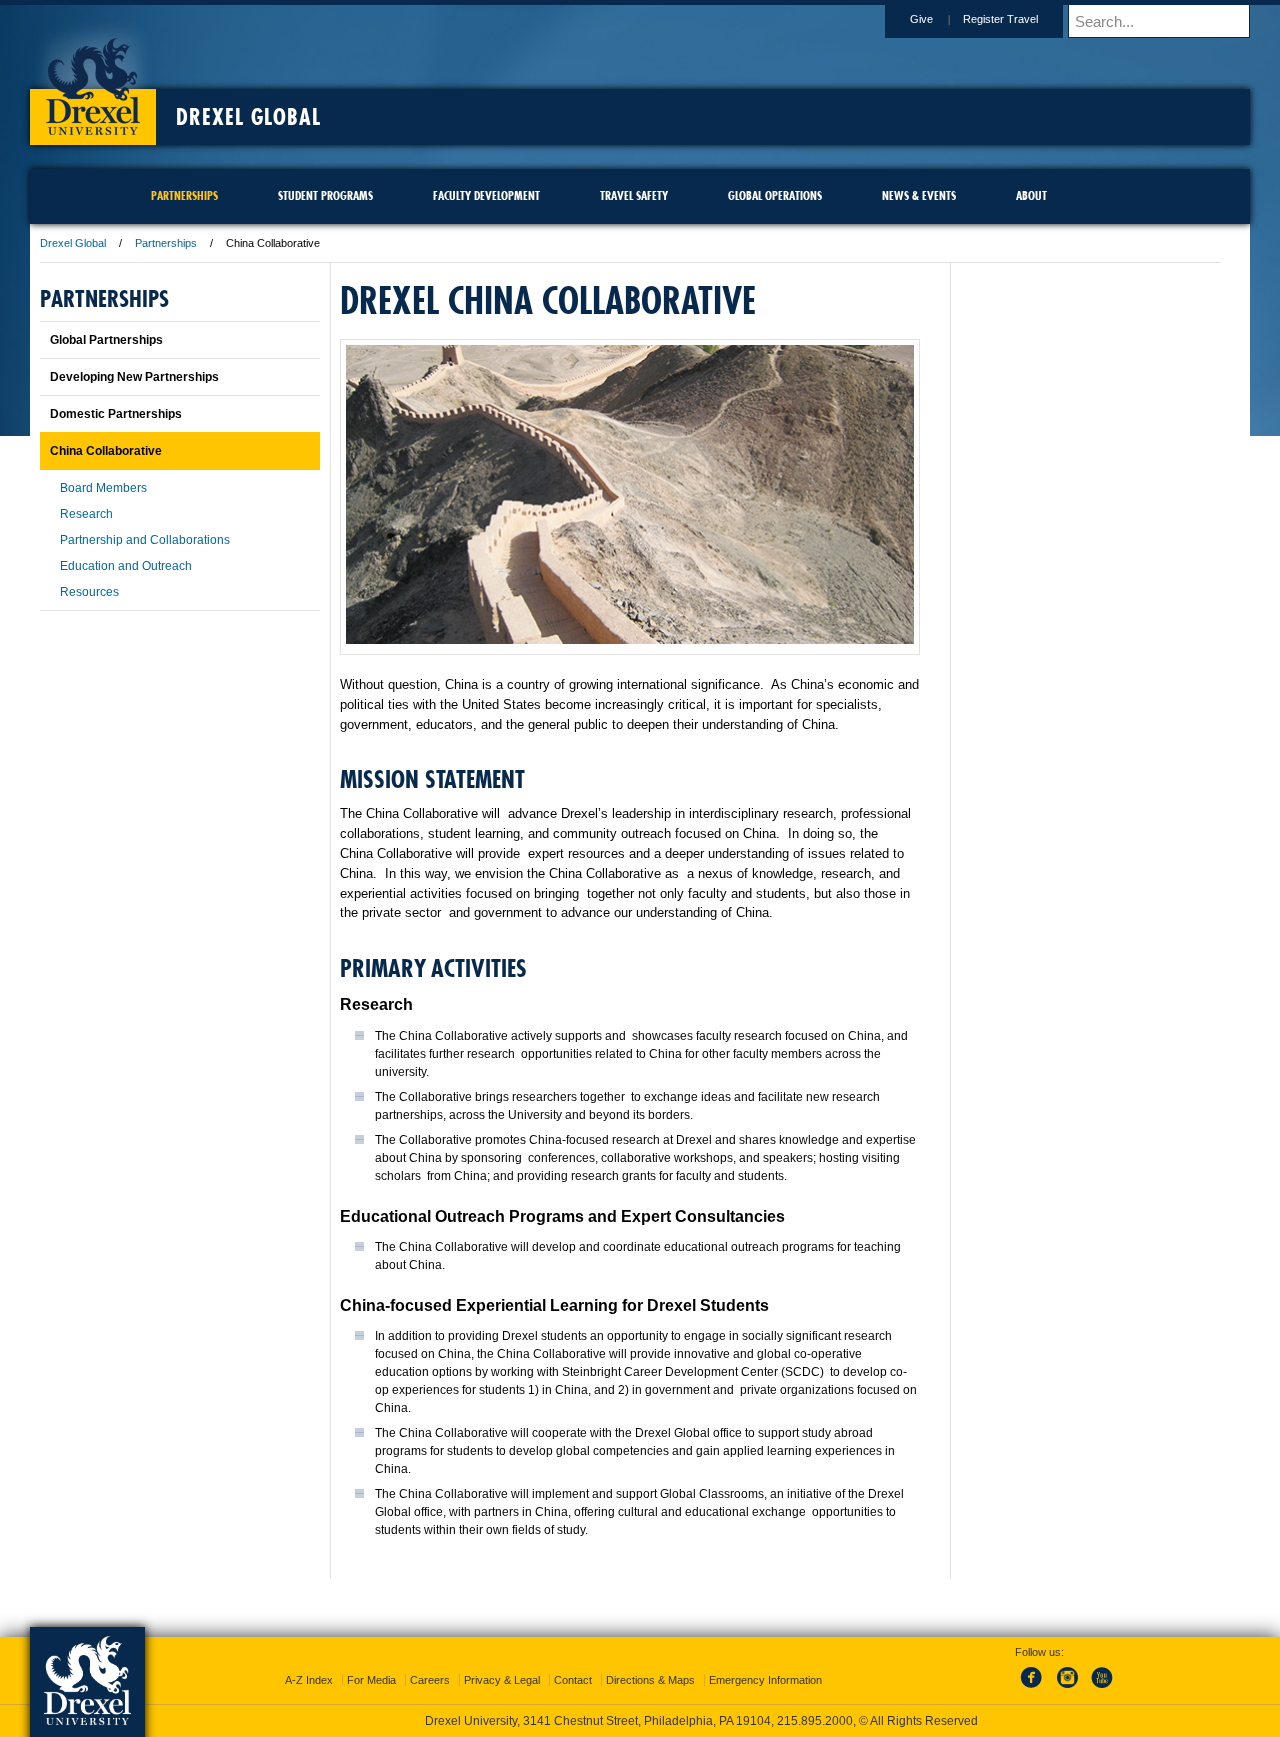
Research (86, 514)
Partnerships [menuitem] (184, 195)
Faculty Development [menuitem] (486, 195)
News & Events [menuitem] (919, 195)
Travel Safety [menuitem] (634, 195)
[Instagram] (1068, 1689)
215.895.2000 (815, 1721)
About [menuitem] (1031, 195)
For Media (371, 1680)
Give (921, 19)
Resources (89, 592)
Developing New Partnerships (134, 377)
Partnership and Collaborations (145, 540)
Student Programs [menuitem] (325, 195)
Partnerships (166, 243)
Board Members (103, 488)
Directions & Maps (650, 1680)
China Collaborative (106, 451)
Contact (573, 1680)
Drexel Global (248, 117)
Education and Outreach (126, 566)
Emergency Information (765, 1680)
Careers (430, 1680)
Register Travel (1000, 19)
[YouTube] (1101, 1689)
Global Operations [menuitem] (775, 195)
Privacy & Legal (502, 1680)
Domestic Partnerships (116, 414)
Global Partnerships (106, 340)
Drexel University (93, 80)
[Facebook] (1035, 1689)
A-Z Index (309, 1680)
